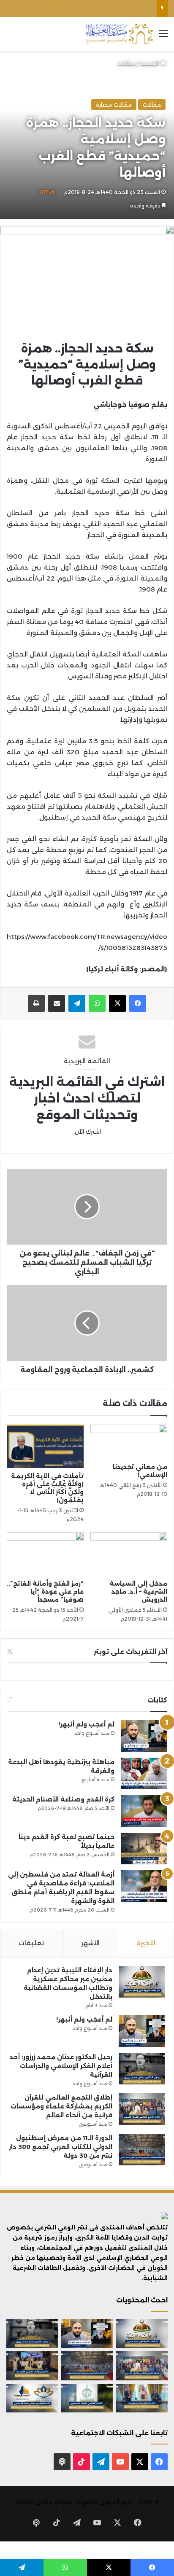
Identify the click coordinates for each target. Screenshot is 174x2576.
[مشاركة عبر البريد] (57, 1003)
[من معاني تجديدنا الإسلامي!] (129, 1442)
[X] (117, 1003)
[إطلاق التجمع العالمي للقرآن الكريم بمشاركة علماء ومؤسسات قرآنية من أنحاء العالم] (142, 2109)
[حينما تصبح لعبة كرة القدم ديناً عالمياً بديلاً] (144, 1849)
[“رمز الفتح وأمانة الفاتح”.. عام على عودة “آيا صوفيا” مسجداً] (45, 1554)
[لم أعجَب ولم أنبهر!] (144, 1736)
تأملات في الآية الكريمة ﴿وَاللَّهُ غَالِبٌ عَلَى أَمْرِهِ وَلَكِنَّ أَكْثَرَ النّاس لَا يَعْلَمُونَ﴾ (47, 1488)
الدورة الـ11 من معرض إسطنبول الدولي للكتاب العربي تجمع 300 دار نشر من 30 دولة (61, 2147)
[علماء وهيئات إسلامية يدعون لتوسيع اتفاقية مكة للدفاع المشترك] (142, 2398)
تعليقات (31, 1943)
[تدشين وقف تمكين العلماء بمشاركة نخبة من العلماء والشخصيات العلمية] (32, 2366)
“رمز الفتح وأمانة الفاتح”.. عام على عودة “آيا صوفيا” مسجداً (45, 1592)
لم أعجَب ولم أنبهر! (86, 1724)
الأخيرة (146, 1943)
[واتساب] (97, 1003)
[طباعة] (36, 1003)
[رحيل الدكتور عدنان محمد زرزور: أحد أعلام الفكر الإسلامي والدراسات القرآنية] (142, 2069)
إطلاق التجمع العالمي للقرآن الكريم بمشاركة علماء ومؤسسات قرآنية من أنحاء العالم (61, 2106)
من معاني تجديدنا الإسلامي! (140, 1471)
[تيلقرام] (77, 1003)
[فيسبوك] (138, 1003)
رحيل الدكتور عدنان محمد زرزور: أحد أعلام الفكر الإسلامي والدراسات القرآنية (61, 2066)
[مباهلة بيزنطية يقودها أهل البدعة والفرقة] (144, 1773)
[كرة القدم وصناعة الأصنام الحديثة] (144, 1811)
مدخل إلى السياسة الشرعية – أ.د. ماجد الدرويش (138, 1592)
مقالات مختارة (114, 105)
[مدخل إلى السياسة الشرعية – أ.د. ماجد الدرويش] (129, 1554)
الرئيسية (150, 63)
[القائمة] (163, 37)
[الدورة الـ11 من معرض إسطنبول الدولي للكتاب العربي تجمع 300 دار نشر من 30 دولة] (142, 2150)
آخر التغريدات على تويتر (130, 1652)
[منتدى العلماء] (119, 34)
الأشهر (90, 1943)
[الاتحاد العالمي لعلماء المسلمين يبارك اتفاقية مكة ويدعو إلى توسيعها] (87, 2398)
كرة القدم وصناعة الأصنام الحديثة (63, 1799)
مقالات (126, 63)
